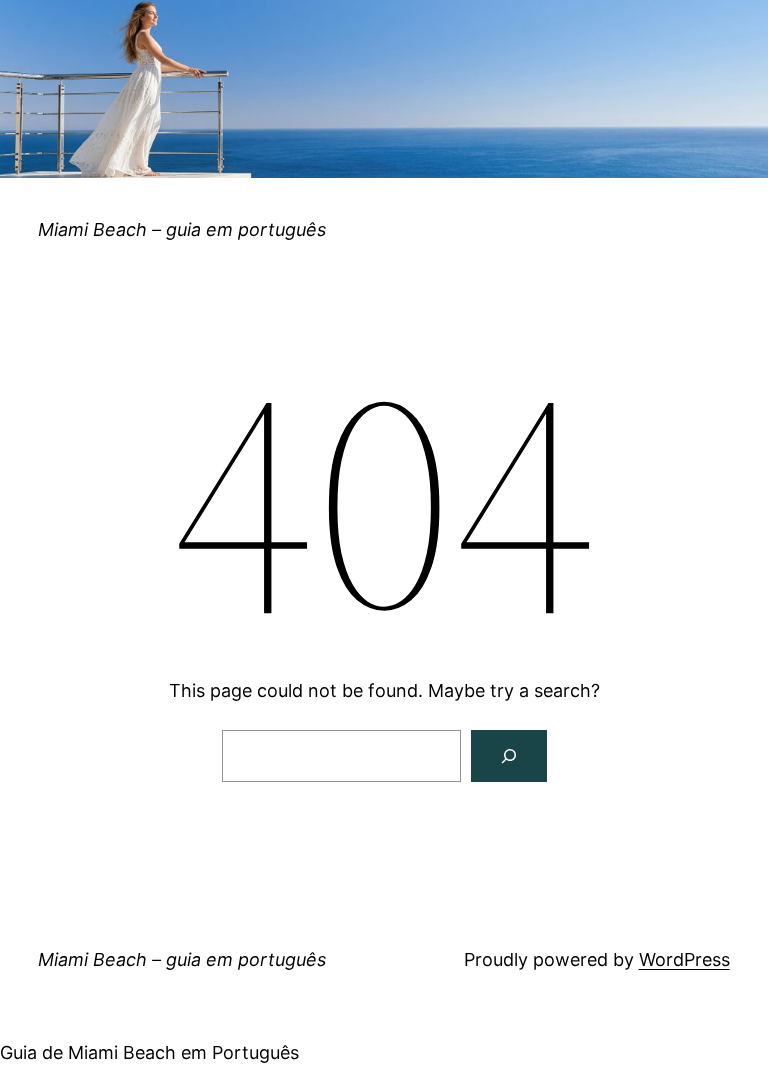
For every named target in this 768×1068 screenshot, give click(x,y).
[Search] (509, 756)
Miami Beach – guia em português (182, 229)
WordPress (684, 959)
